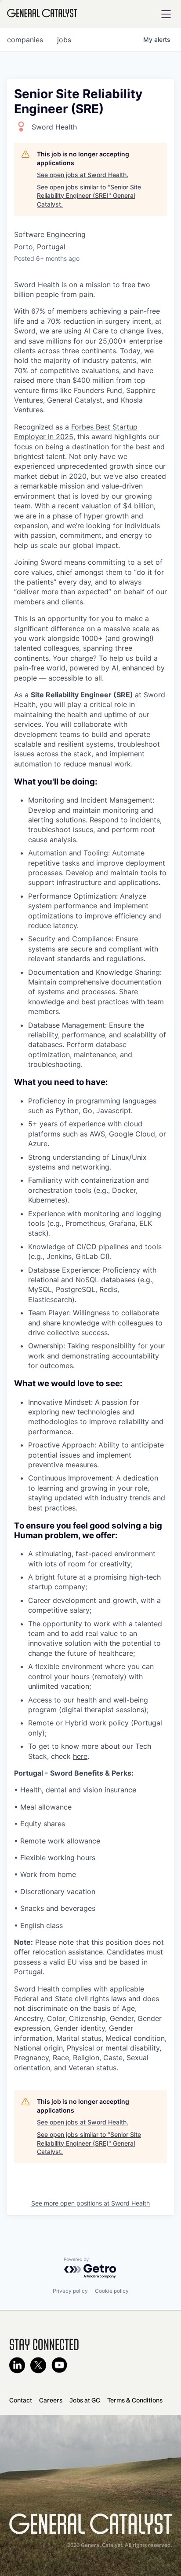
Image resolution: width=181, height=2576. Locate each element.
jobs (64, 40)
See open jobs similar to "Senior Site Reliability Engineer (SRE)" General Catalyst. (89, 196)
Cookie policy (112, 2291)
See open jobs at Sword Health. (83, 175)
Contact (21, 2400)
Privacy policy (70, 2291)
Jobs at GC (85, 2400)
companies (25, 40)
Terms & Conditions (135, 2400)
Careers (51, 2400)
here (80, 1756)
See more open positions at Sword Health (90, 2203)
